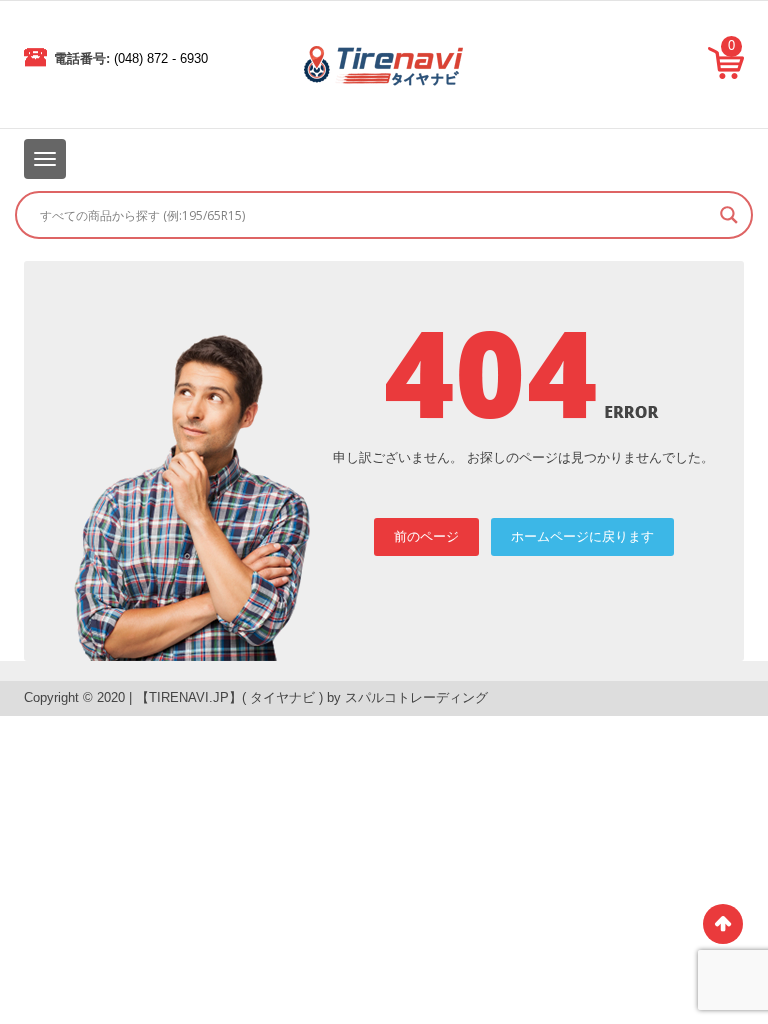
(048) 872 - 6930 (161, 58)
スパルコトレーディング (416, 697)
